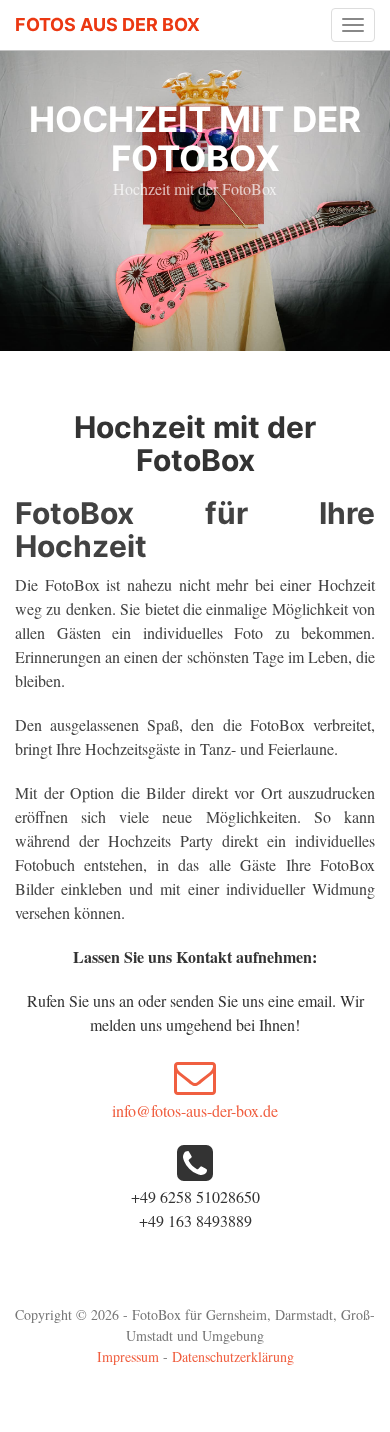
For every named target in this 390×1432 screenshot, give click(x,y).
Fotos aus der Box (107, 24)
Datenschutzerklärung (233, 1356)
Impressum (128, 1356)
